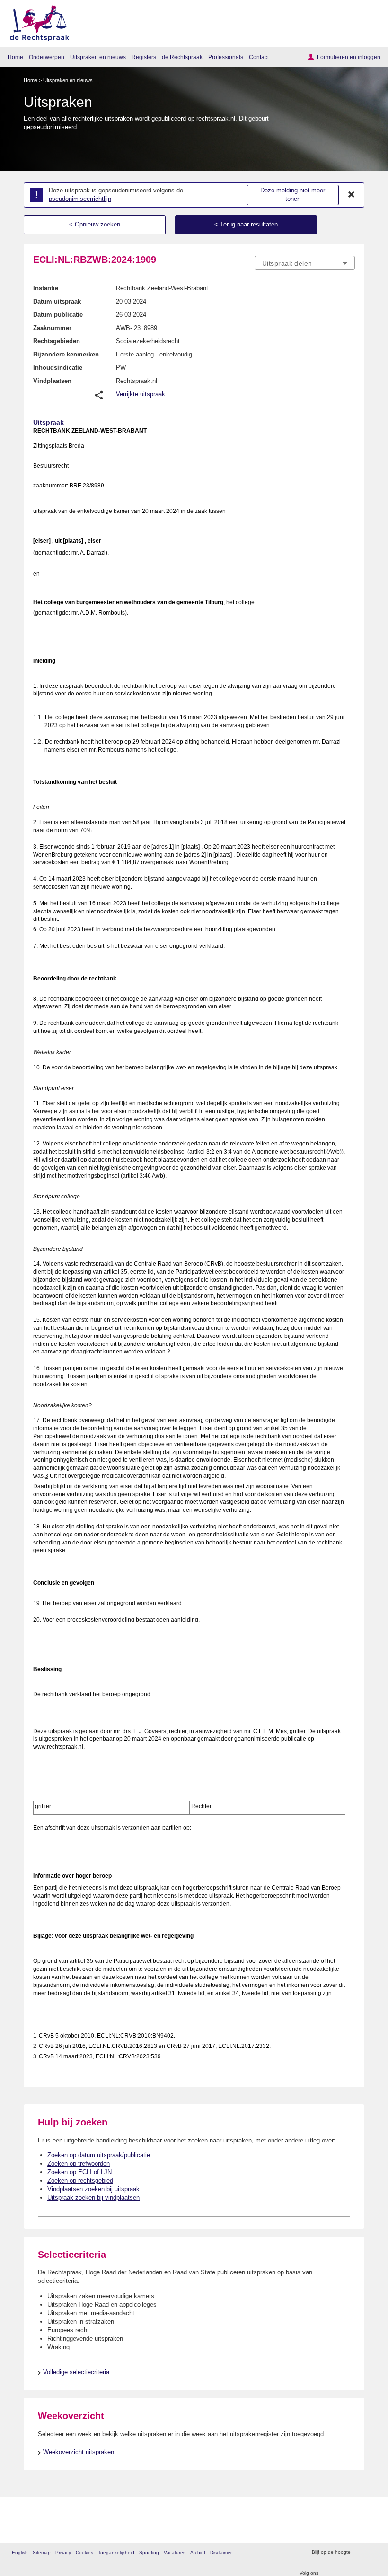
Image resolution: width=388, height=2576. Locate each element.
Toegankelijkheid (116, 2553)
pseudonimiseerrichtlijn (80, 199)
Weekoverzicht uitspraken (79, 2452)
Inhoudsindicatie (58, 368)
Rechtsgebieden (57, 341)
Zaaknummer (52, 328)
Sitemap (42, 2553)
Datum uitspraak (57, 301)
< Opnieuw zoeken (95, 224)
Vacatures (175, 2553)
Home (15, 57)
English (20, 2553)
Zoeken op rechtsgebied (80, 2181)
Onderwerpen (47, 57)
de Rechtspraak (182, 57)
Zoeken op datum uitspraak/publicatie (99, 2155)
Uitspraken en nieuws (98, 57)
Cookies (84, 2553)
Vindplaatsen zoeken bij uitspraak (93, 2189)
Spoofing (149, 2553)
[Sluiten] (352, 195)
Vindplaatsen (52, 381)
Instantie (46, 288)
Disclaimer (221, 2553)
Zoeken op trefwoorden (79, 2164)
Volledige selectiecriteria (76, 2372)
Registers (144, 57)
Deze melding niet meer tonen (293, 195)
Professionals (226, 57)
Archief (198, 2553)
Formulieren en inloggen (349, 57)
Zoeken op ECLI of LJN (79, 2172)
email (371, 2553)
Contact (259, 57)
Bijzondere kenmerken (66, 354)
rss (359, 2553)
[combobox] (305, 263)
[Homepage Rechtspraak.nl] (36, 22)
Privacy (63, 2553)
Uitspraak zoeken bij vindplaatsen (93, 2198)
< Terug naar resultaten (246, 224)
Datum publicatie (58, 315)
